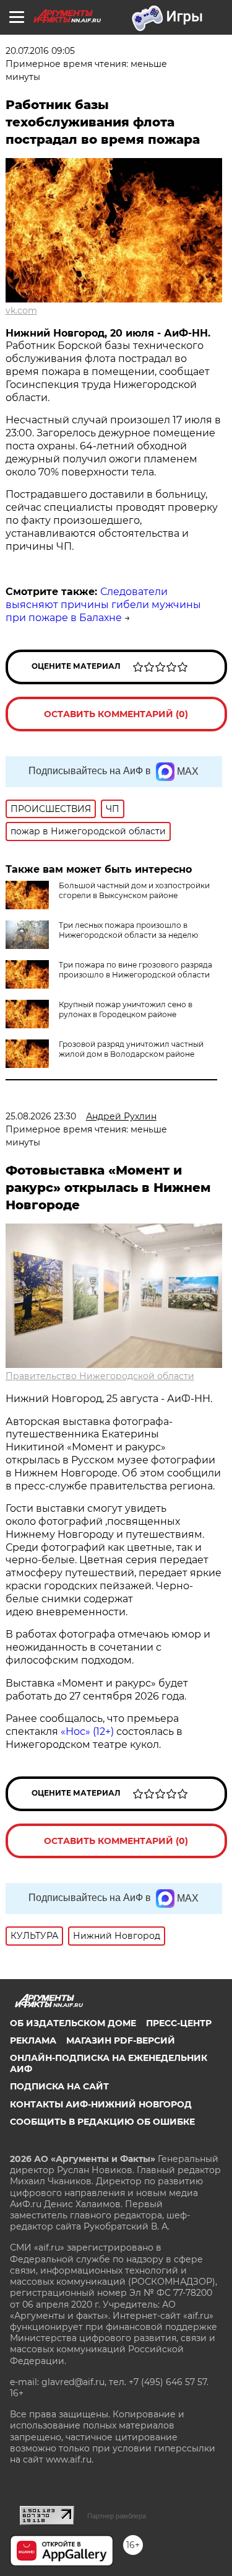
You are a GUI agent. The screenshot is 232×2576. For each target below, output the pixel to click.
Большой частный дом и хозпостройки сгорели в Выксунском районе (134, 890)
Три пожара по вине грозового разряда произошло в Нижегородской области (135, 970)
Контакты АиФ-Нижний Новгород (101, 2104)
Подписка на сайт (59, 2086)
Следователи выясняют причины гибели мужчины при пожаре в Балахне (103, 605)
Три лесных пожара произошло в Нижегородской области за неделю (128, 930)
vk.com (21, 311)
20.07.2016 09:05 (40, 51)
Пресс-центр (179, 2023)
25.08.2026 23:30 (41, 1116)
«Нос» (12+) (86, 1731)
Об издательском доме (73, 2023)
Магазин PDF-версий (121, 2040)
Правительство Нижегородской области (100, 1376)
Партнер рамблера (117, 2516)
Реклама (33, 2040)
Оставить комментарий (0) (116, 714)
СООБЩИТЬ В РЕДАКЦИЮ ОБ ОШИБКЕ (102, 2122)
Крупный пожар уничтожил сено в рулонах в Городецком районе (126, 1009)
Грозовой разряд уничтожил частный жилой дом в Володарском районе (131, 1049)
